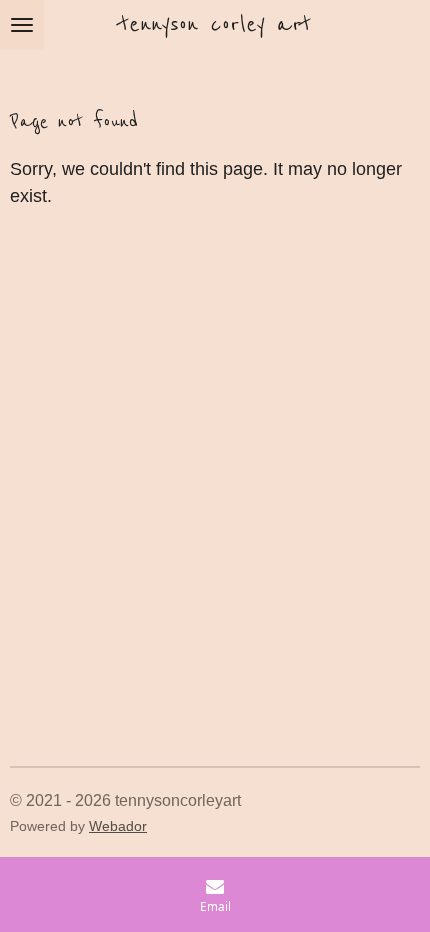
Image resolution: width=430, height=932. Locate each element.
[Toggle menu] (22, 25)
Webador (118, 826)
